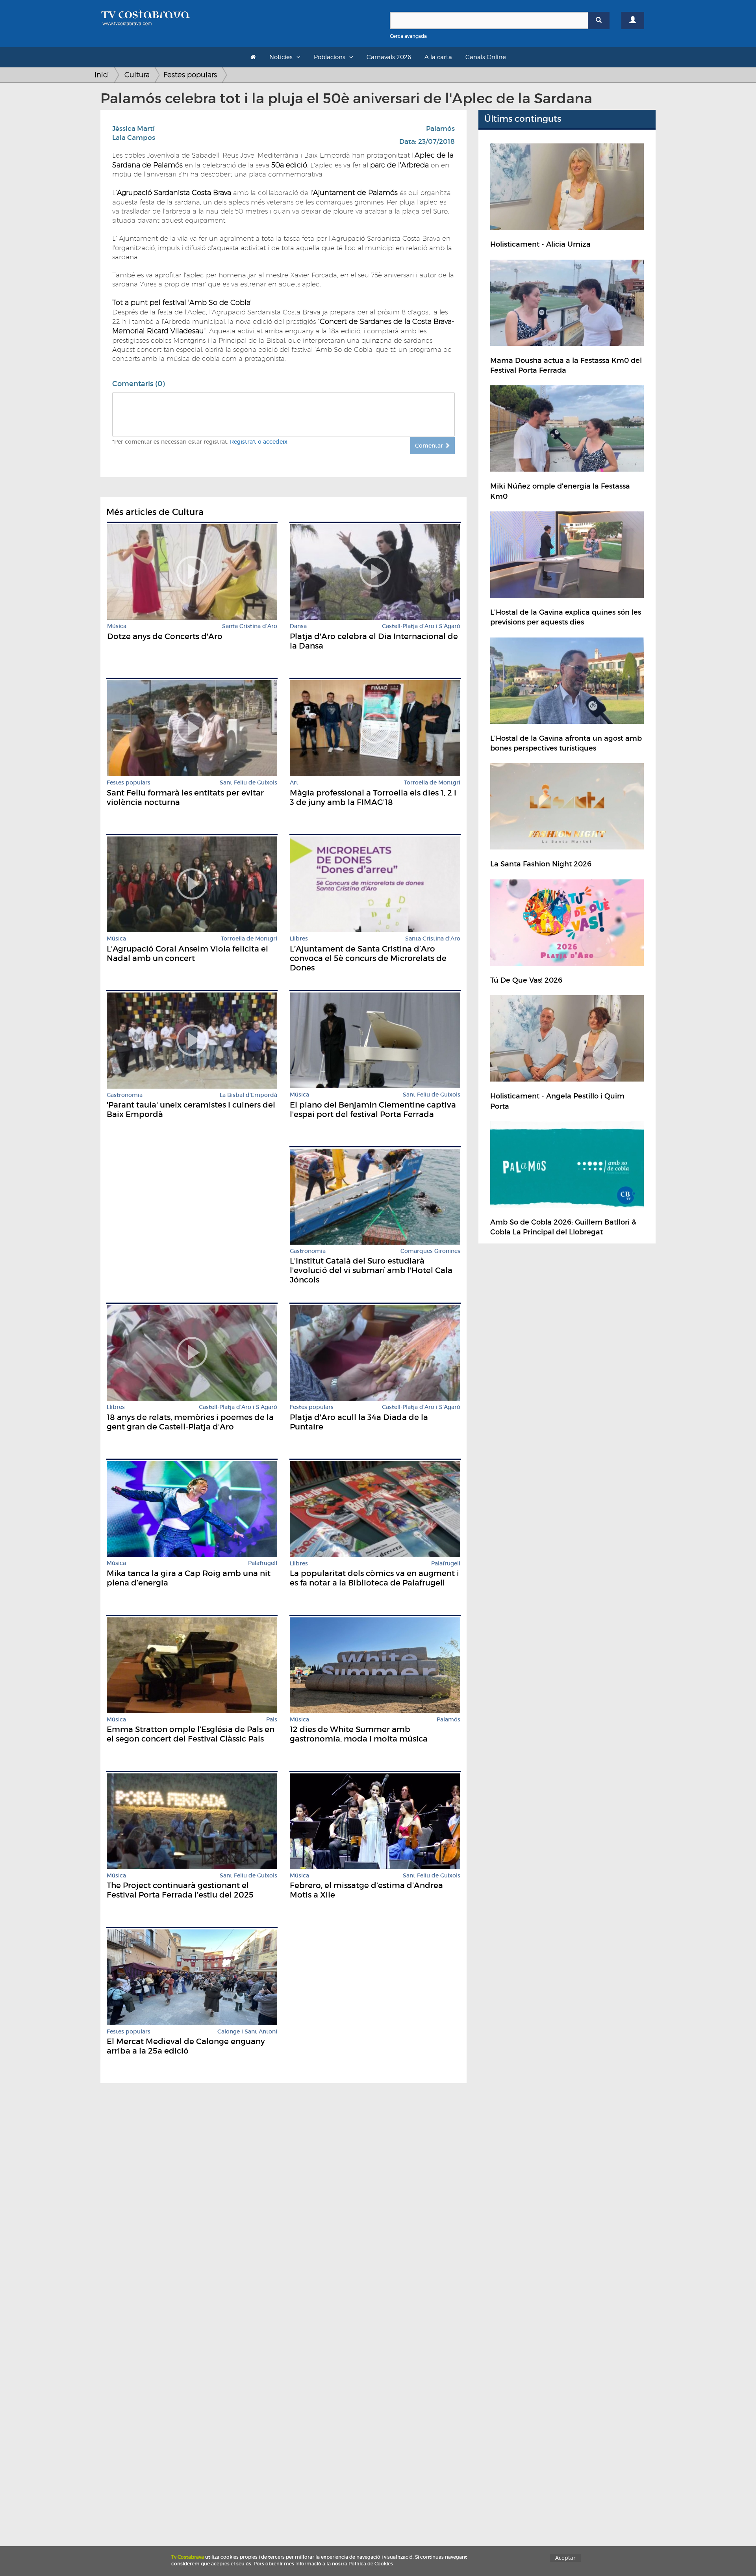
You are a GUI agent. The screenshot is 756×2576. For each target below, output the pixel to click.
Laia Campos (134, 138)
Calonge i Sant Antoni (247, 2032)
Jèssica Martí (133, 129)
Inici (102, 75)
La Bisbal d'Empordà (248, 1095)
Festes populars (190, 75)
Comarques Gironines (430, 1251)
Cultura (137, 75)
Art (294, 783)
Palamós (440, 129)
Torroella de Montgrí (432, 783)
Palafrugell (263, 1563)
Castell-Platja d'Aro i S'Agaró (421, 626)
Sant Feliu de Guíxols (248, 783)
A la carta (438, 57)
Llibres (299, 939)
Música (117, 626)
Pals (272, 1720)
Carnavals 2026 (389, 57)
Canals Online (486, 57)
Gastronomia (125, 1095)
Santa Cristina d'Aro (250, 626)
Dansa (298, 626)
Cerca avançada (408, 36)
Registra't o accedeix (259, 442)
